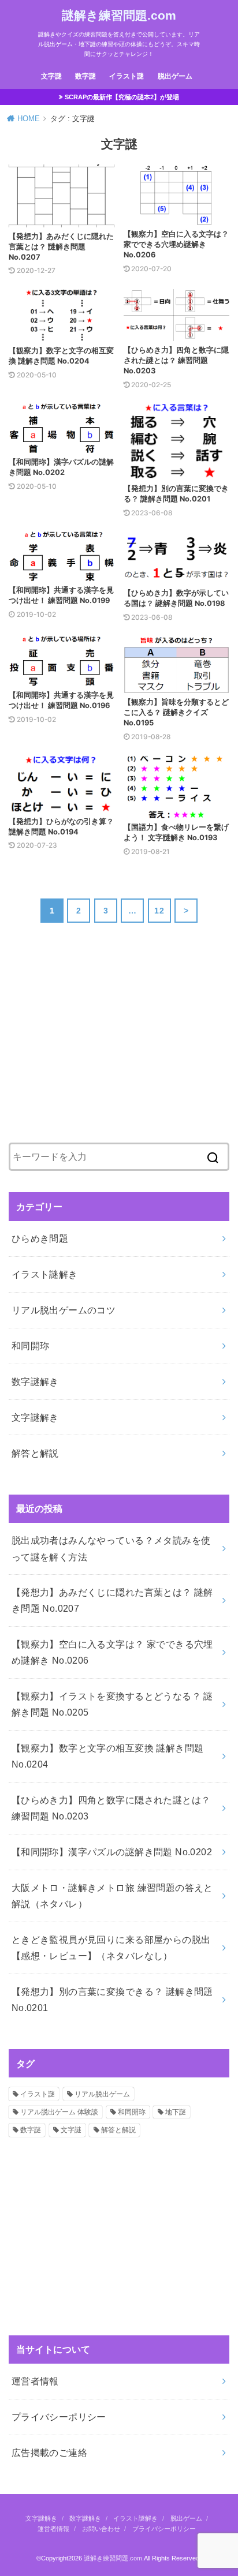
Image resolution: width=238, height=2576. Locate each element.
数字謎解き (35, 1381)
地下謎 (176, 2112)
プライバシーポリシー (59, 2417)
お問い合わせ (101, 2529)
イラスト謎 (127, 76)
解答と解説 (35, 1453)
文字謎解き (35, 1417)
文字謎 (51, 76)
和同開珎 (31, 1346)
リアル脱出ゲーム (102, 2094)
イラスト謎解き (45, 1274)
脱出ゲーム (175, 76)
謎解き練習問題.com (119, 15)
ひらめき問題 (40, 1238)
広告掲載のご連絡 (49, 2453)
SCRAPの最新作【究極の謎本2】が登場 (122, 97)
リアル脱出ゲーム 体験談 (59, 2112)
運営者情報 (35, 2381)
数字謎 (85, 76)
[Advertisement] (95, 1042)
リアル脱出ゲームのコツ (64, 1310)
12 (159, 911)
